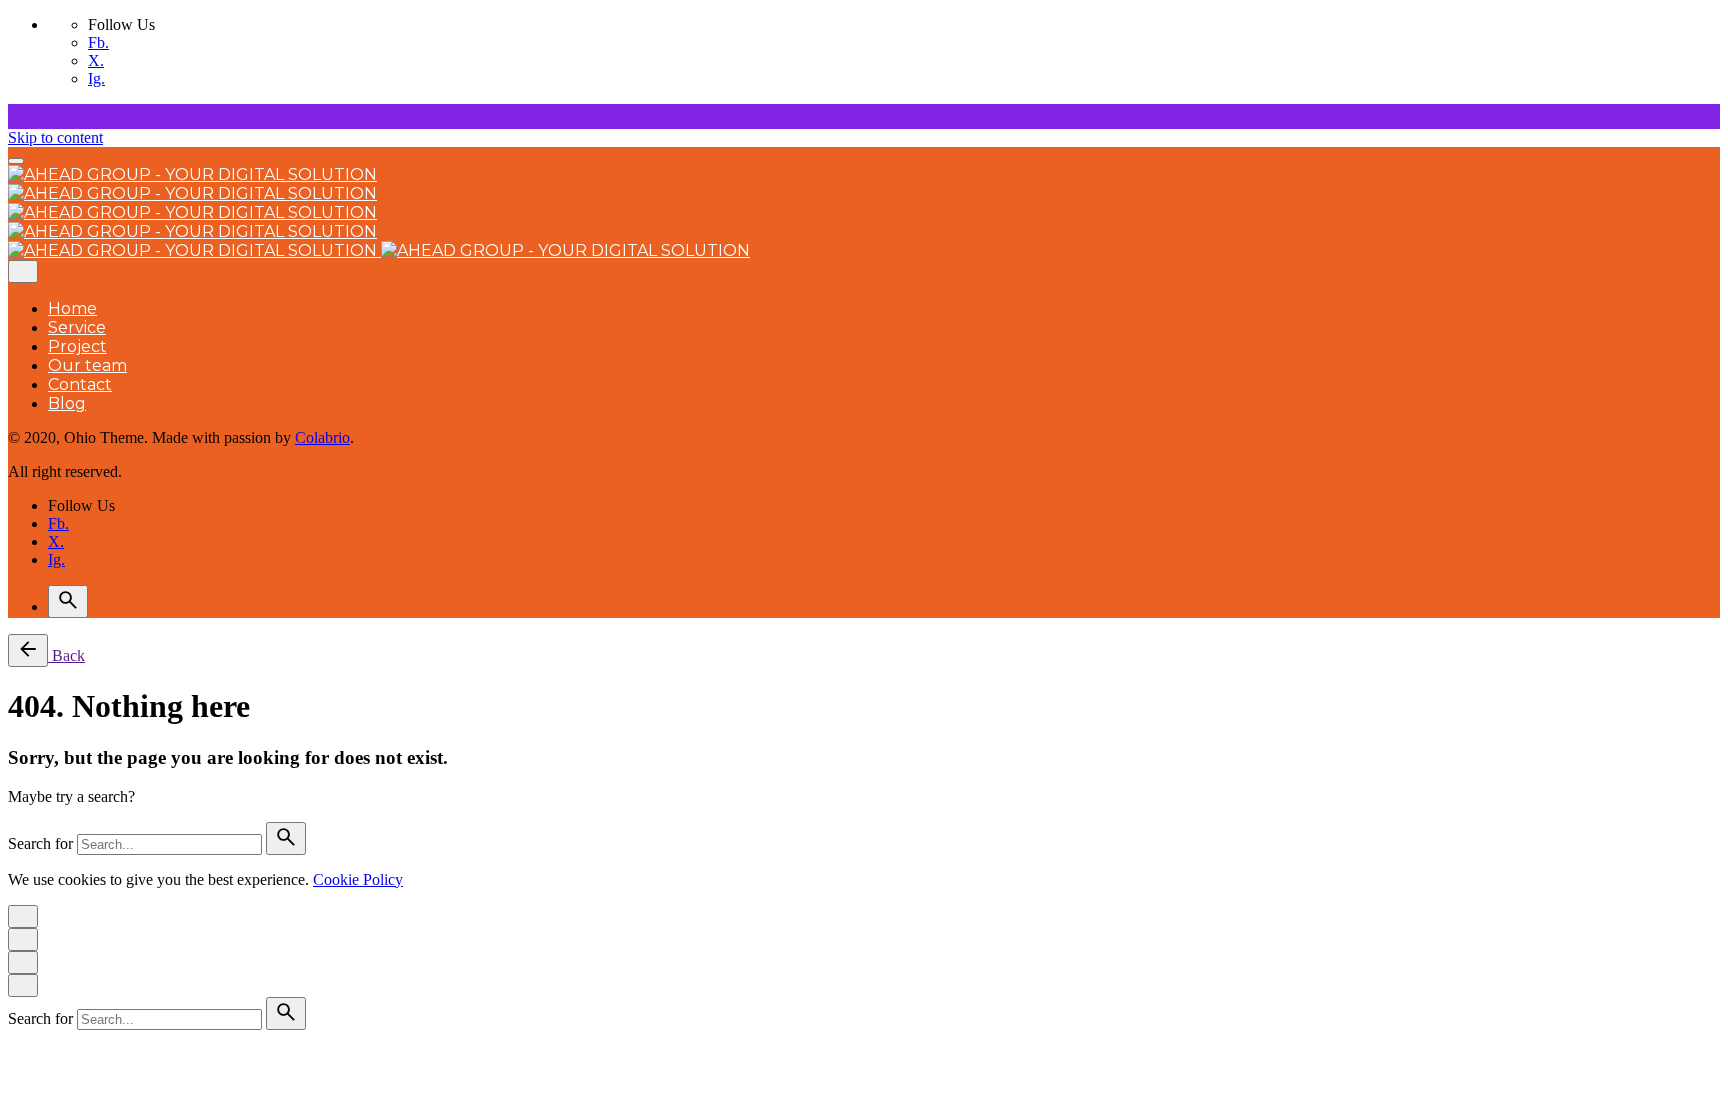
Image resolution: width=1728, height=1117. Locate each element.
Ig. (96, 78)
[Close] (23, 271)
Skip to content (55, 137)
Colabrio (322, 437)
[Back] (28, 650)
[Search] (68, 601)
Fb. (98, 42)
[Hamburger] (16, 161)
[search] (286, 838)
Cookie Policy (358, 879)
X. (96, 60)
